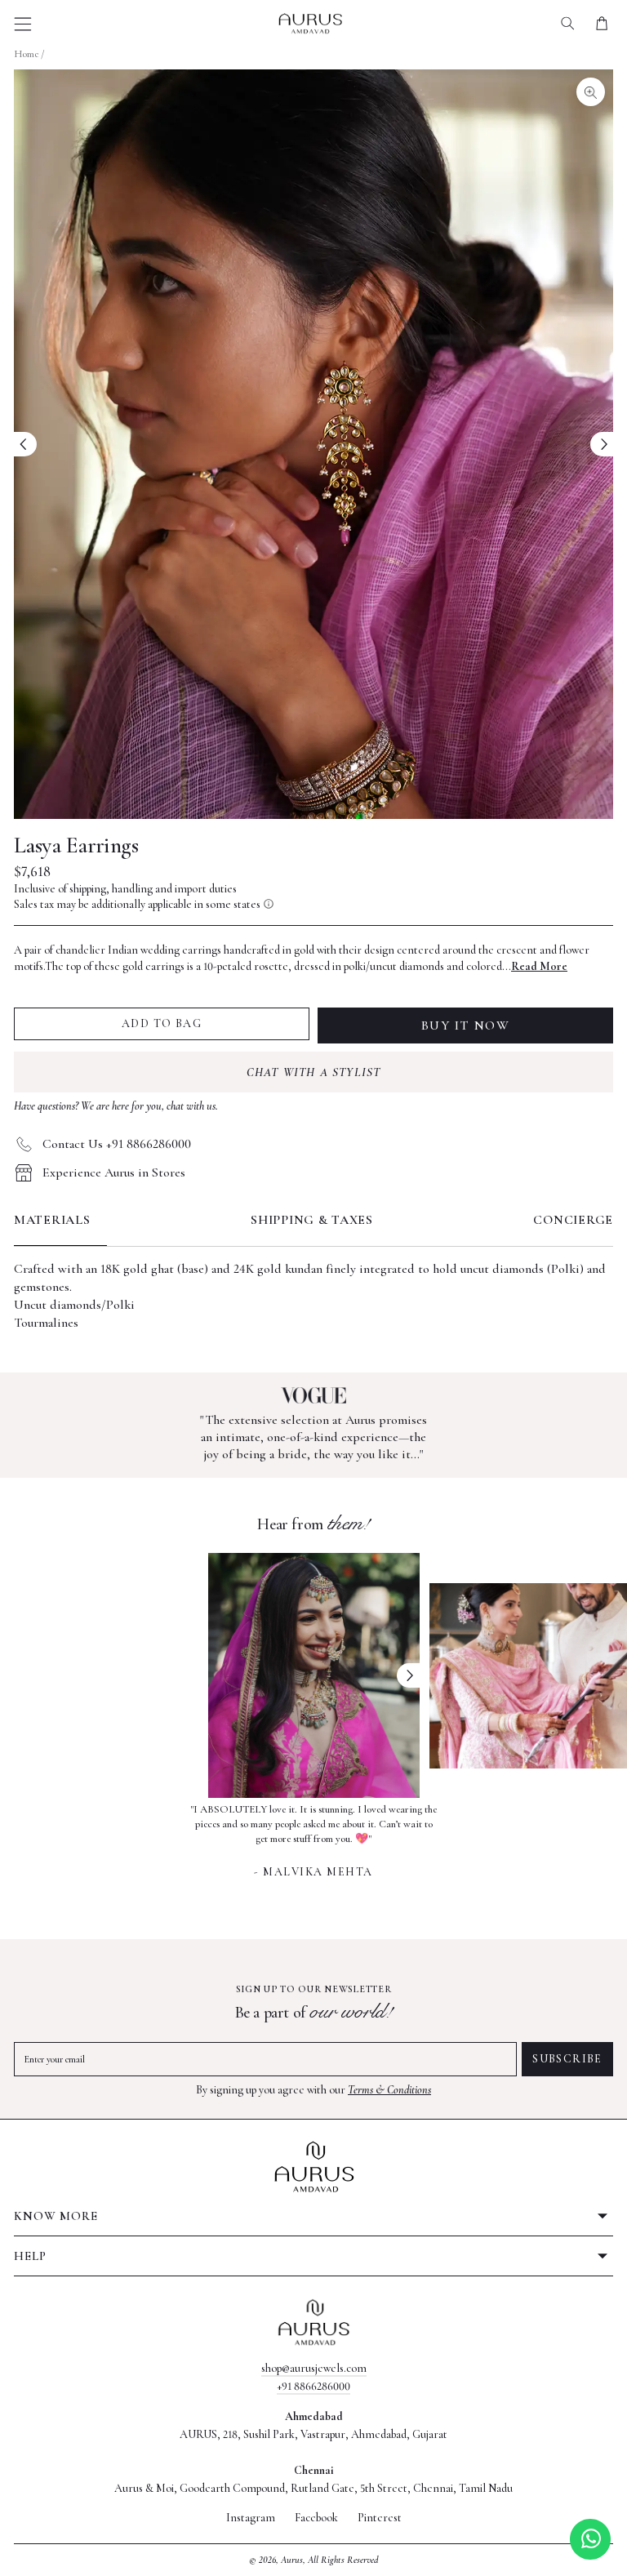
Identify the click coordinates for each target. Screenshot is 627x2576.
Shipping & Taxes (312, 1220)
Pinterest (380, 2518)
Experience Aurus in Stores (114, 1172)
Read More (539, 966)
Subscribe (567, 2059)
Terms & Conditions (389, 2090)
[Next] (602, 444)
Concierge (573, 1220)
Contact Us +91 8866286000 (117, 1144)
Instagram (251, 2518)
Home (26, 54)
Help (30, 2256)
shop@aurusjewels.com (314, 2368)
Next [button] (408, 1675)
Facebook (316, 2518)
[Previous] (25, 444)
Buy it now (466, 1026)
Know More (56, 2216)
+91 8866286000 (313, 2386)
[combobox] (568, 23)
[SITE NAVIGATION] (23, 24)
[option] (314, 1839)
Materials (52, 1220)
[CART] (601, 23)
